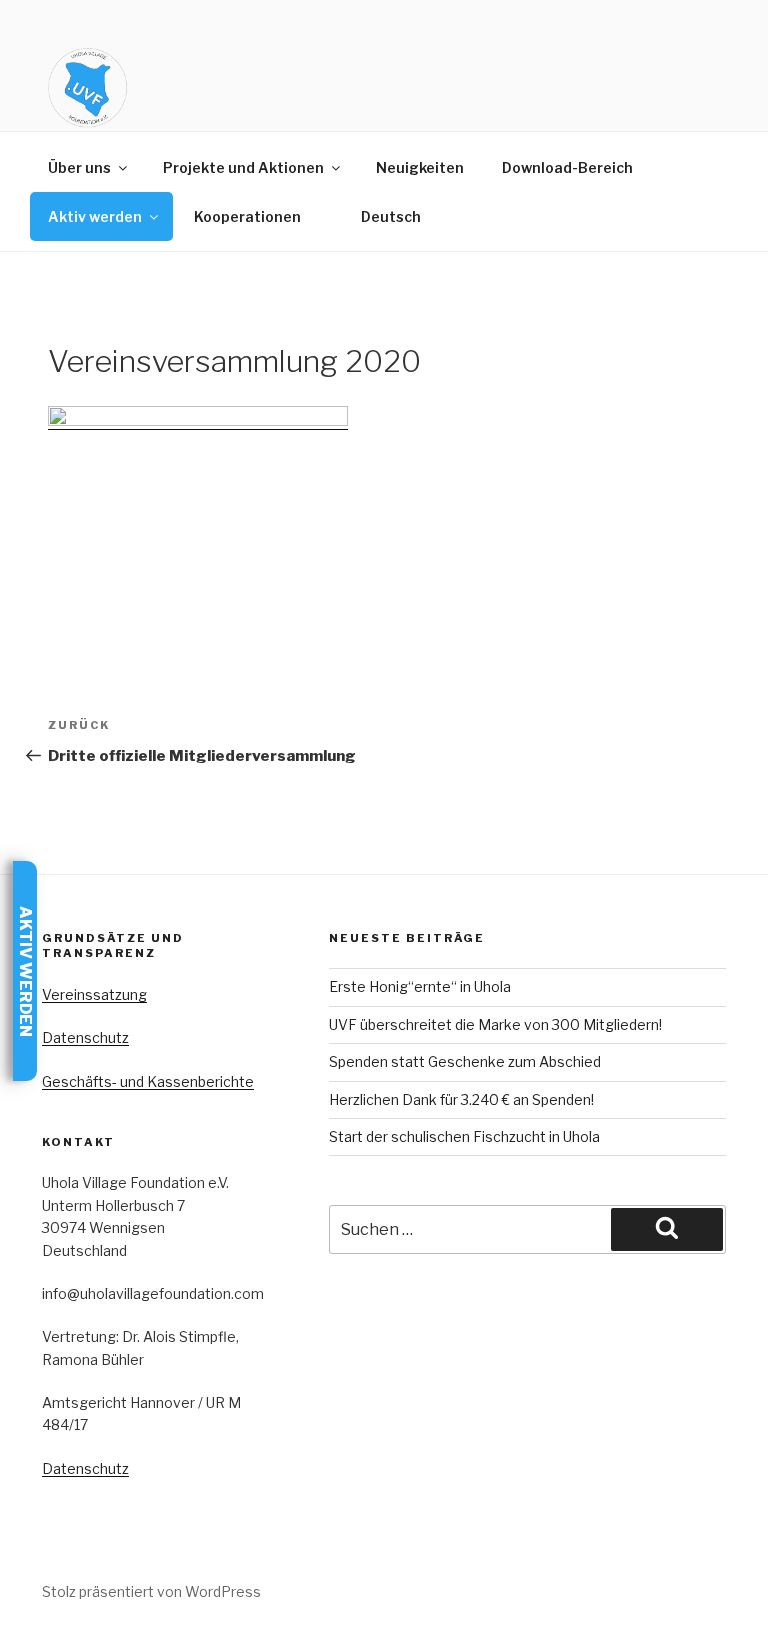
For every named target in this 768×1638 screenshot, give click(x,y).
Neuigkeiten (420, 167)
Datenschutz (85, 1037)
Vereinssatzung (94, 994)
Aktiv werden (95, 216)
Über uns (79, 167)
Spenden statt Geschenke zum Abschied (465, 1061)
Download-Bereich (567, 167)
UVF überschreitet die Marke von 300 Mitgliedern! (495, 1024)
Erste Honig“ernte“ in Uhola (420, 986)
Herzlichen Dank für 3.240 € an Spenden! (461, 1099)
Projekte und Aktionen (243, 167)
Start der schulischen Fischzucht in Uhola (464, 1136)
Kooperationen (247, 216)
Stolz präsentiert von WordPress (151, 1591)
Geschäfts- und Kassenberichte (148, 1081)
